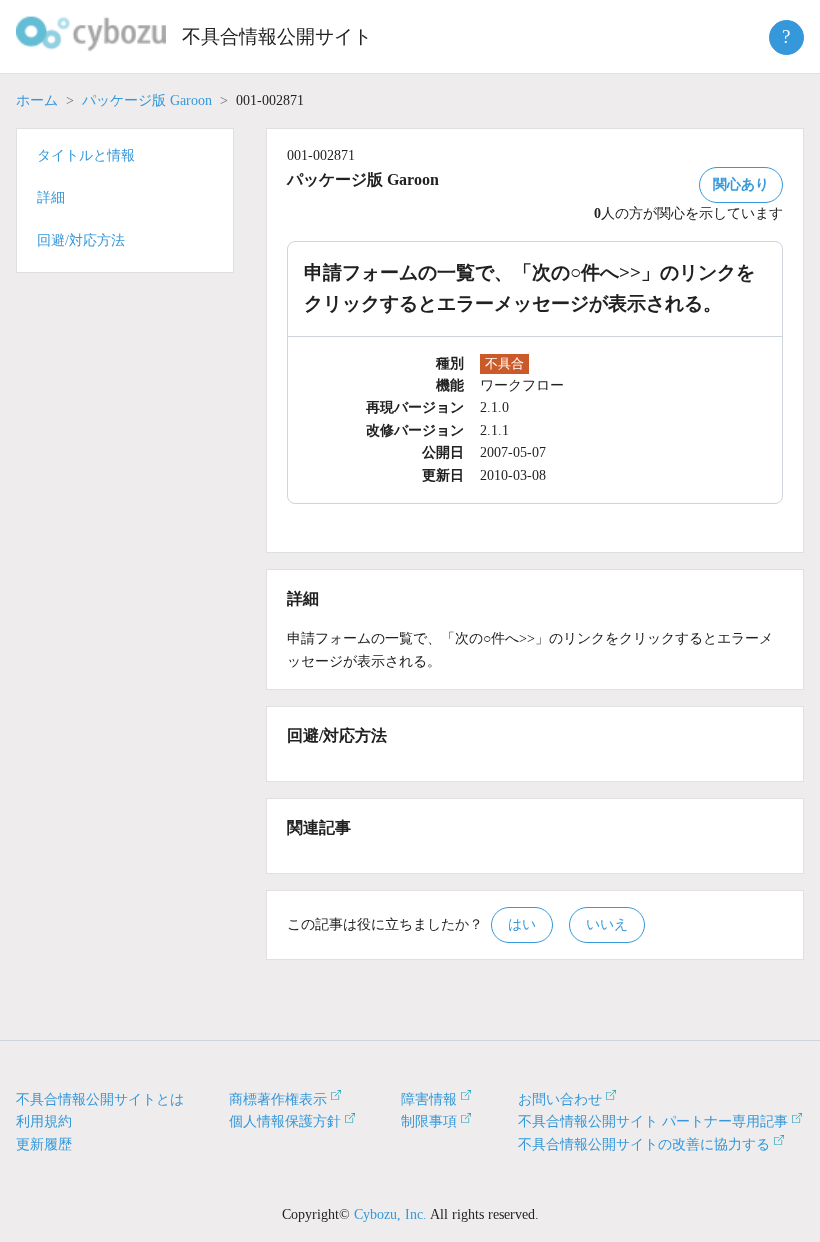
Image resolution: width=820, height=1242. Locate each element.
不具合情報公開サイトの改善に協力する (644, 1144)
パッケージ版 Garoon (147, 100)
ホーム (37, 100)
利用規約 (44, 1121)
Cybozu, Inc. (390, 1214)
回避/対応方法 (81, 240)
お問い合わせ (560, 1099)
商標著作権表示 (278, 1099)
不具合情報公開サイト (277, 36)
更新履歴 (44, 1144)
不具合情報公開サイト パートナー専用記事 (653, 1121)
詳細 (51, 197)
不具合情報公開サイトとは (100, 1099)
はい (522, 924)
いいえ (607, 924)
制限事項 (429, 1121)
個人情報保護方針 (285, 1121)
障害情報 (429, 1099)
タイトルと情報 (86, 155)
